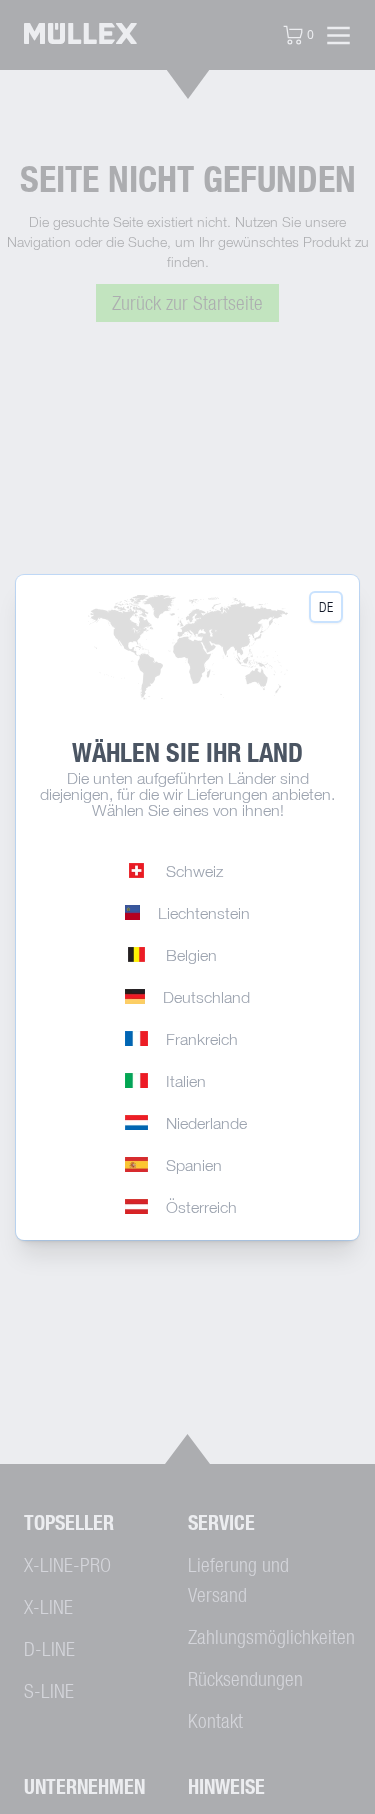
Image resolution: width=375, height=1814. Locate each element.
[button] (326, 607)
